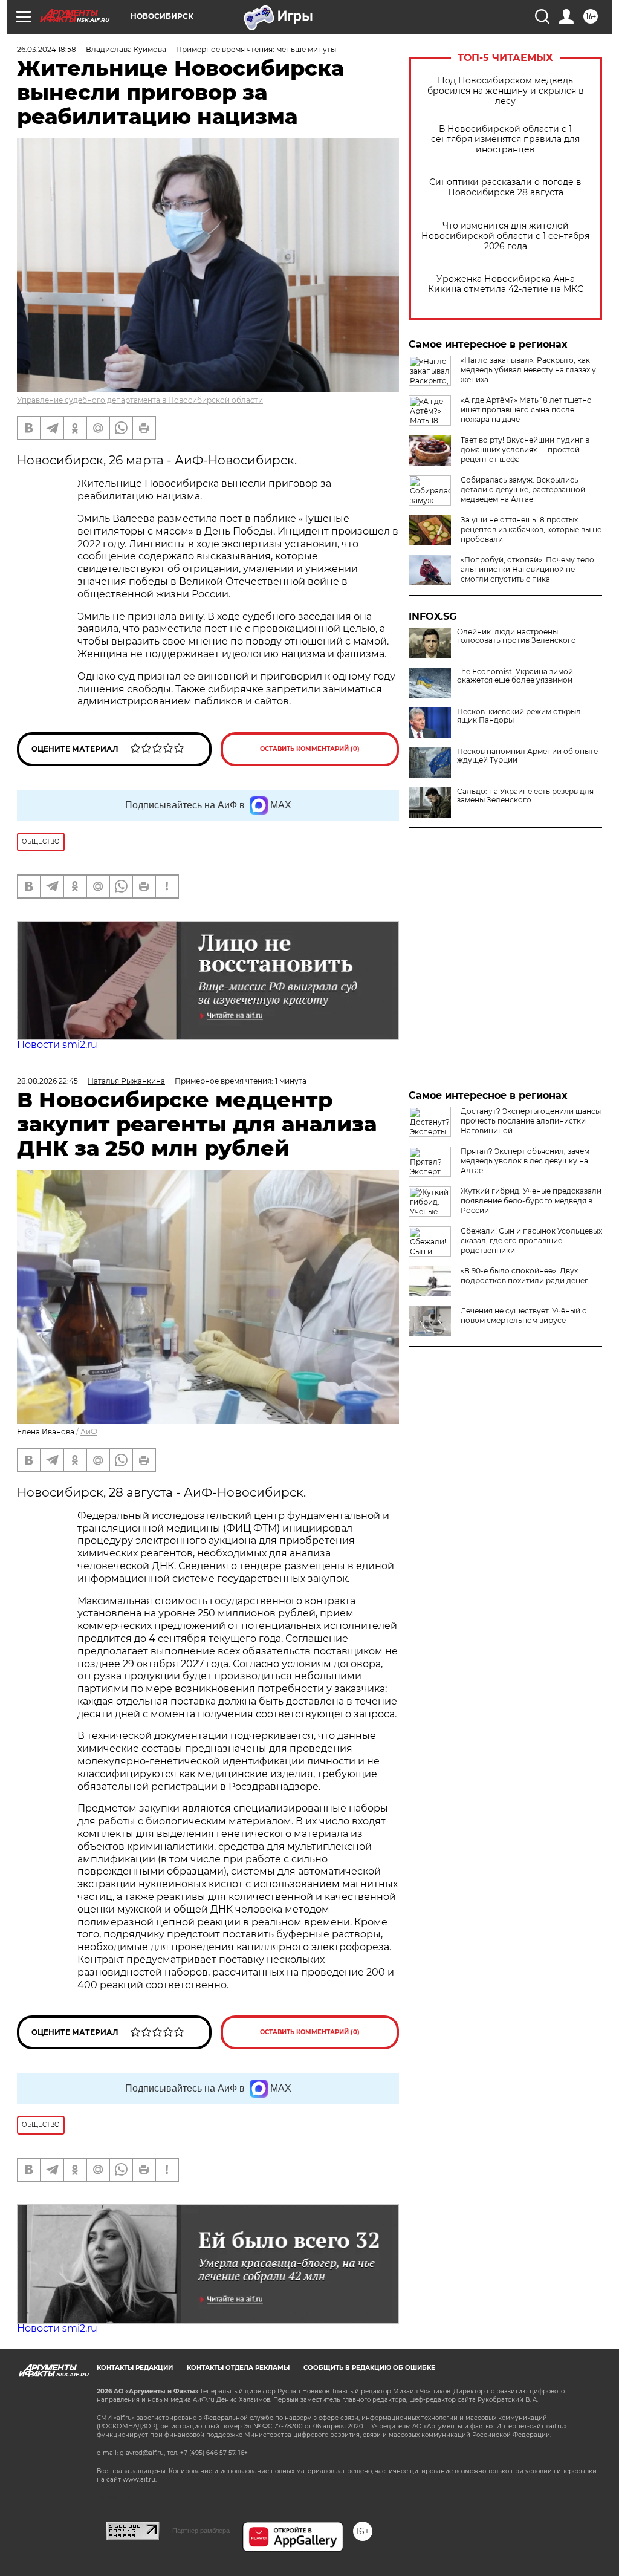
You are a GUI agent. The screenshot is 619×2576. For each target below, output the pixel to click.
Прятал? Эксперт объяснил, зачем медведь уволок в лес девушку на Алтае (525, 1161)
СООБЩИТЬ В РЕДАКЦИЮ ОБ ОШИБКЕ (369, 2368)
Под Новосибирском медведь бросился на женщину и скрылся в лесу (506, 91)
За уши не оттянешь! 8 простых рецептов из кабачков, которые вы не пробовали (531, 529)
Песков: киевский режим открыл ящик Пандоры (519, 716)
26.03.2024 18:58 (47, 49)
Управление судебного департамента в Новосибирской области (140, 400)
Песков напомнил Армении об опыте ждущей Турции (527, 756)
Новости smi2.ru (57, 1045)
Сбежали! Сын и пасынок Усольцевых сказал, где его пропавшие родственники (531, 1241)
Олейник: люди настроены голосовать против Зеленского (517, 636)
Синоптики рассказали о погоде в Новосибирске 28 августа (505, 187)
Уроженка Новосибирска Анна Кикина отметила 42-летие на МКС (506, 284)
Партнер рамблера (201, 2531)
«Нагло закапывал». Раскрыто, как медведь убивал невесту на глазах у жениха (528, 370)
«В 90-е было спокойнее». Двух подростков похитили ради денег (524, 1276)
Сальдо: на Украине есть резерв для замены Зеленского (525, 796)
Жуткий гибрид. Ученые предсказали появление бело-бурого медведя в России (531, 1201)
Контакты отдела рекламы (238, 2368)
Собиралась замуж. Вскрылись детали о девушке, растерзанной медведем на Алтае (523, 490)
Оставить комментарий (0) (310, 749)
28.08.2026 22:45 (47, 1081)
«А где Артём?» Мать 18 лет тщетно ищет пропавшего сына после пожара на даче (526, 410)
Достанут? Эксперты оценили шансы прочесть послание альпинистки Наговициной (531, 1121)
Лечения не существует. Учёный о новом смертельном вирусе (524, 1316)
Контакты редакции (135, 2368)
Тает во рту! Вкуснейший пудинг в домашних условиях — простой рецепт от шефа (525, 450)
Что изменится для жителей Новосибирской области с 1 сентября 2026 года (505, 236)
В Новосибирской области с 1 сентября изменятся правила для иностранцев (505, 139)
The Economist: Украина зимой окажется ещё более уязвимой (515, 676)
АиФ (89, 1432)
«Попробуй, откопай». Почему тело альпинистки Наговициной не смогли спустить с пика (527, 569)
